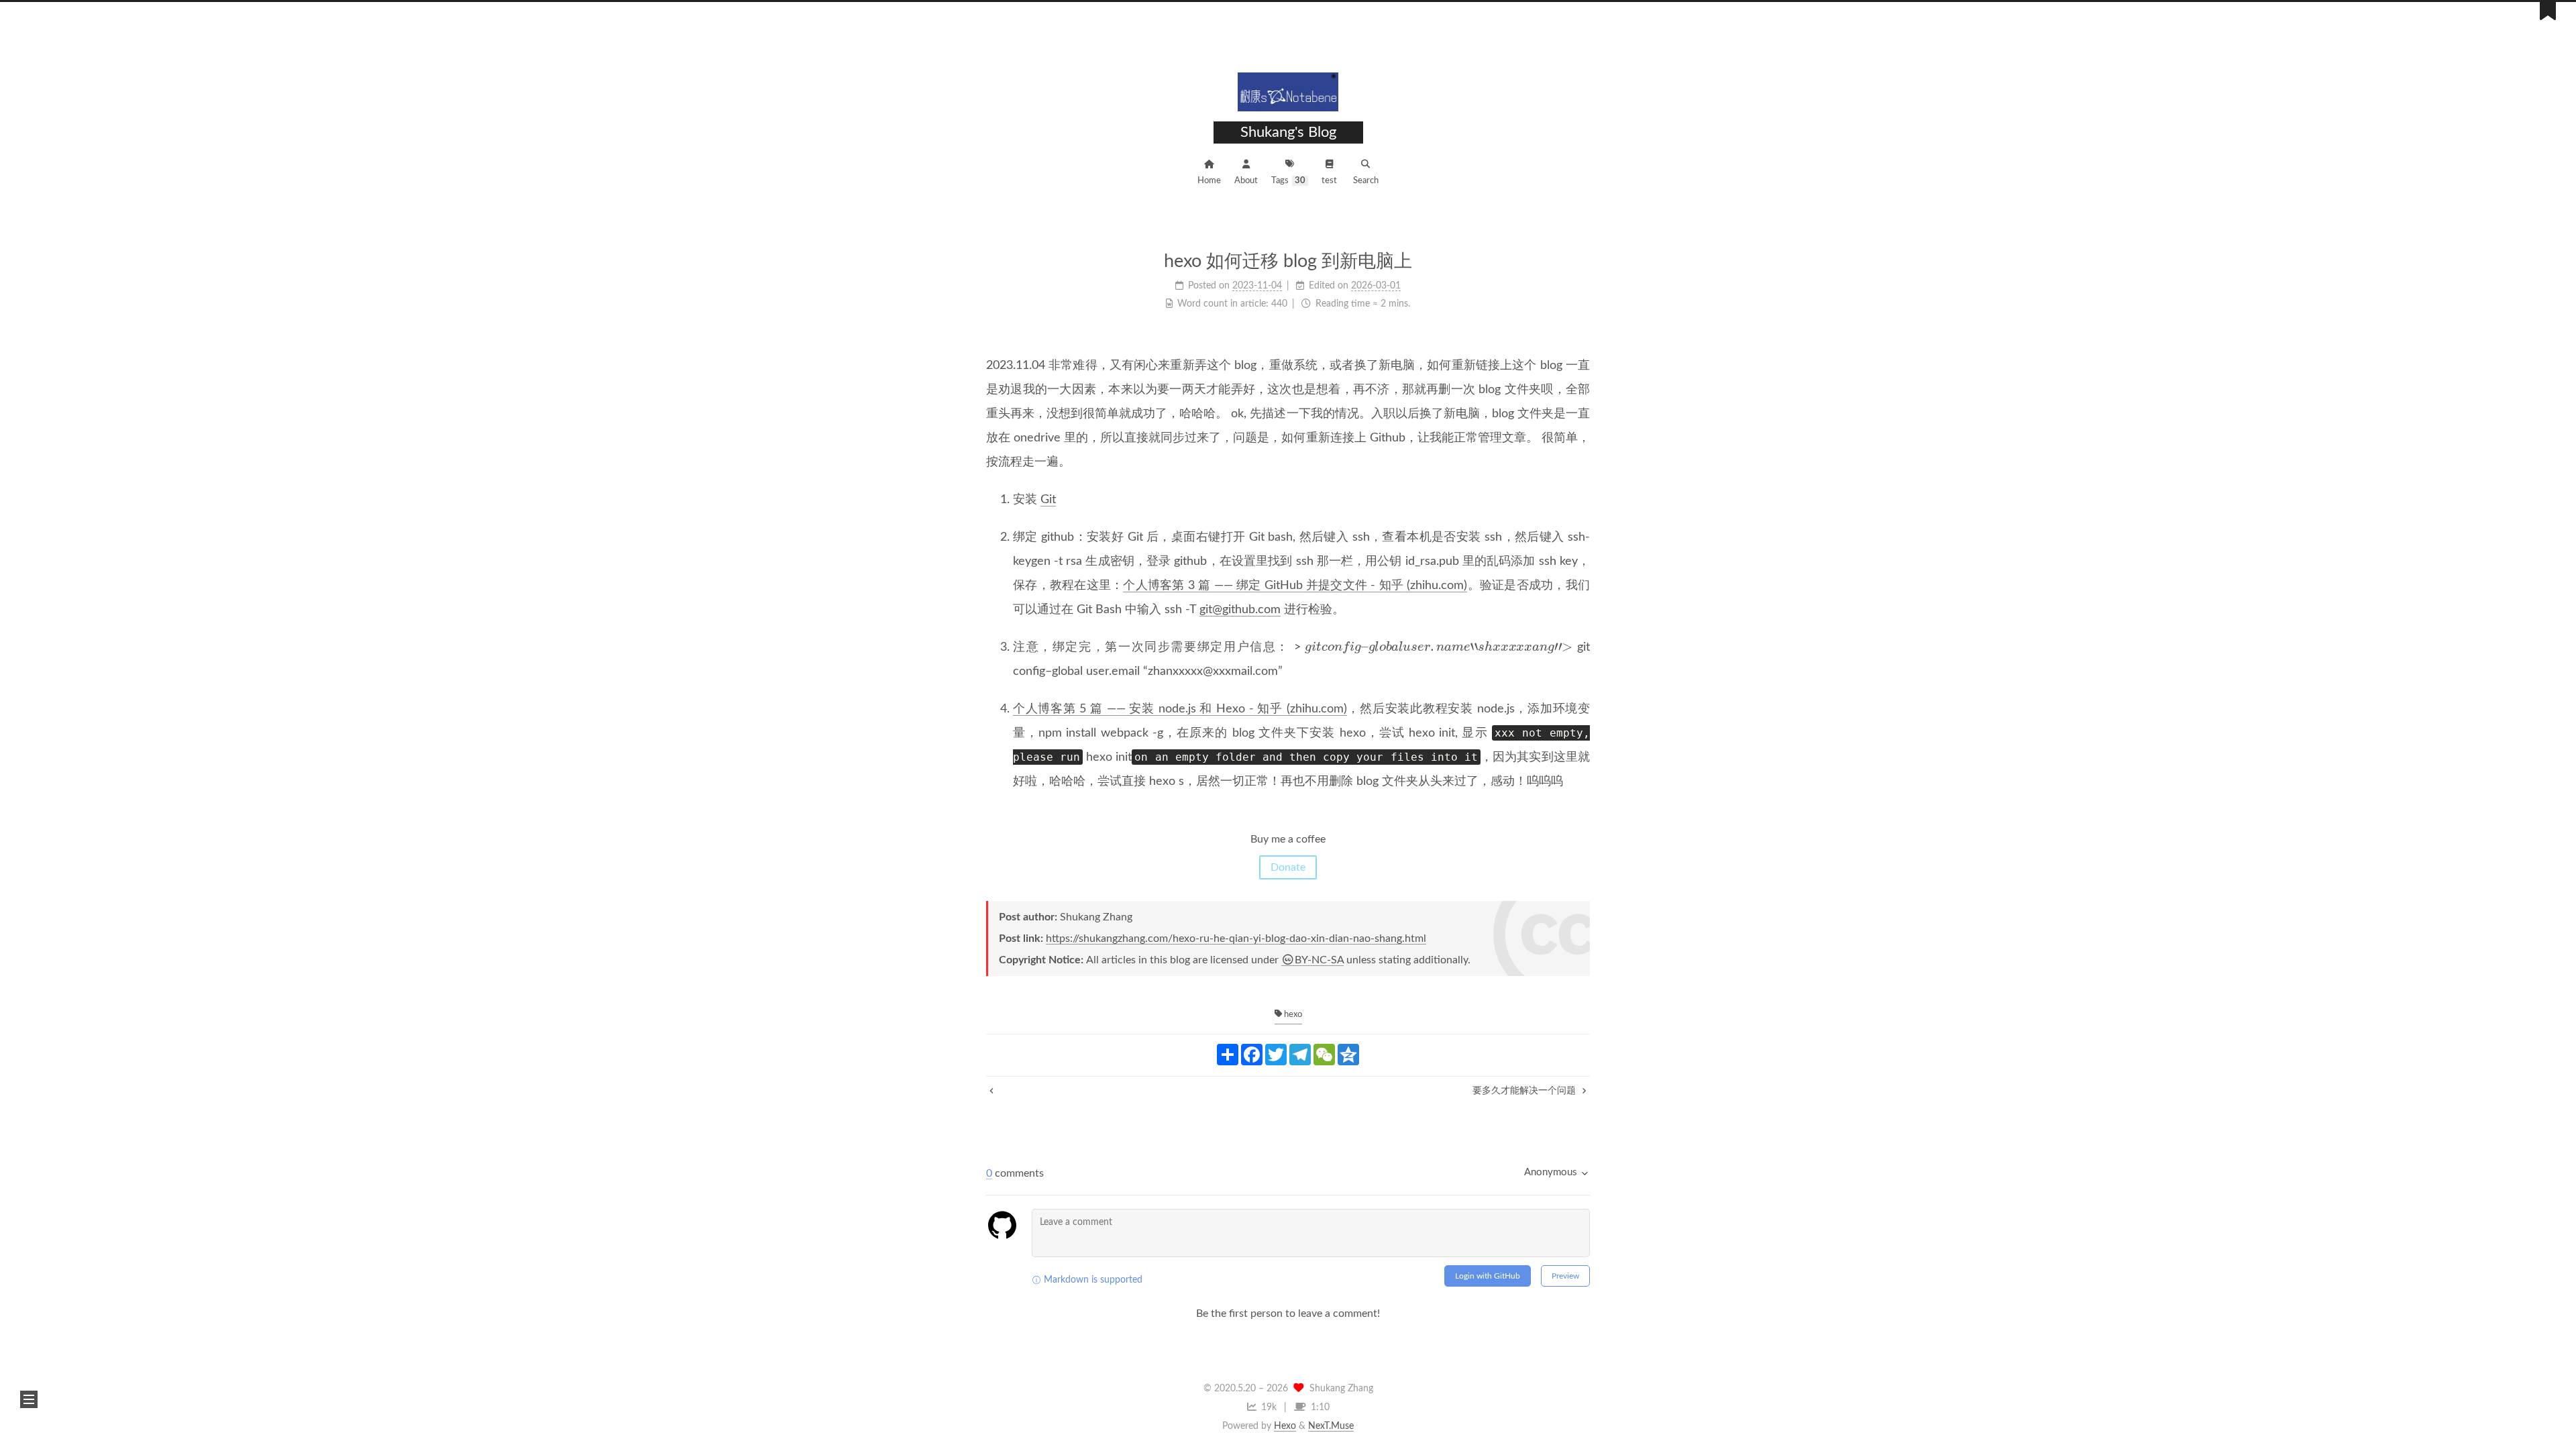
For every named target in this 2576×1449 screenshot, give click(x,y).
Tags (1288, 181)
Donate (1288, 867)
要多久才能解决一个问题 (1525, 1091)
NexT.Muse (1331, 1426)
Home (1209, 181)
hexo (1292, 1015)
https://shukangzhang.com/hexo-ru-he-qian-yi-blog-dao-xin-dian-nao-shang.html (1236, 938)
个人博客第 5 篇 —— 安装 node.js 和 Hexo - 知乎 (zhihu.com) (1180, 709)
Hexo (1285, 1426)
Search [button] (1366, 181)
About (1246, 181)
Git (1048, 500)
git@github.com (1240, 610)
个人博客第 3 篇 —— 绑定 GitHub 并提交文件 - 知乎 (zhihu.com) (1295, 586)
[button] (29, 1399)
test (1329, 181)
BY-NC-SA (1319, 960)
